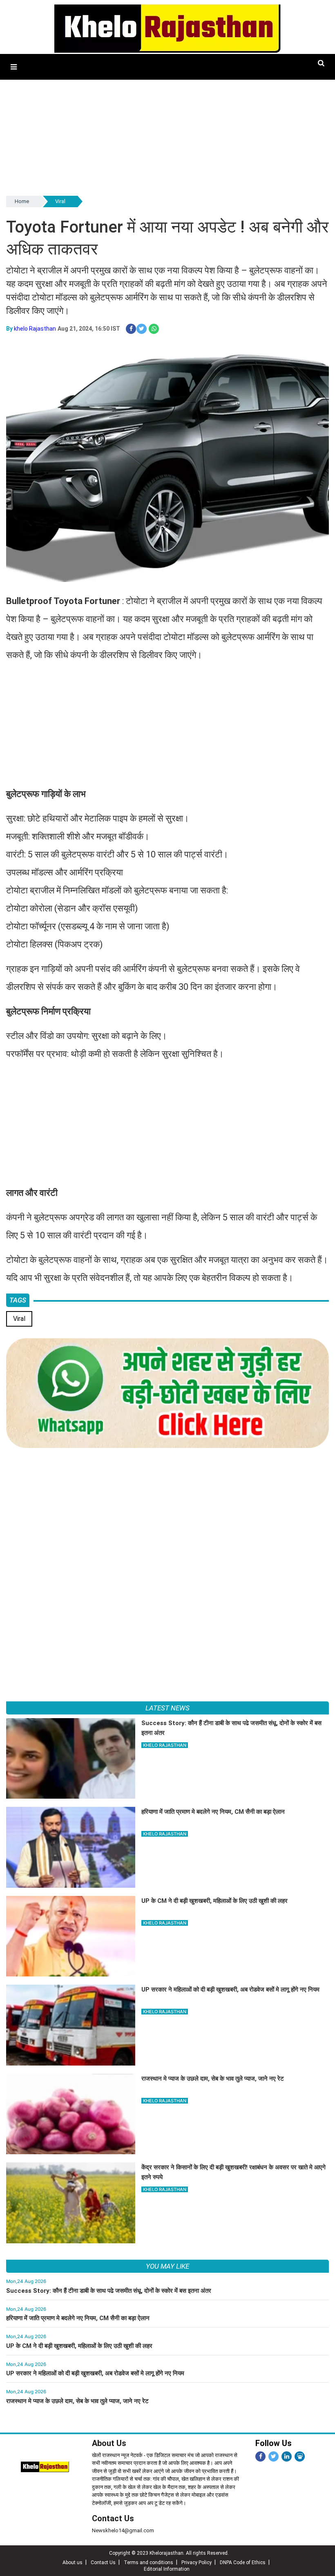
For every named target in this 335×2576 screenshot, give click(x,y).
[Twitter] (274, 2456)
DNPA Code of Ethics (243, 2563)
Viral (60, 201)
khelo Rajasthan (35, 329)
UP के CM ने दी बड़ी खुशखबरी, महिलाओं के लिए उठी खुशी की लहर (79, 2346)
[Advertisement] (167, 137)
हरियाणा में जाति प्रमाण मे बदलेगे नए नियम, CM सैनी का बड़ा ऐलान (78, 2318)
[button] (14, 67)
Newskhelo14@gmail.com (123, 2530)
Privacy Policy (197, 2563)
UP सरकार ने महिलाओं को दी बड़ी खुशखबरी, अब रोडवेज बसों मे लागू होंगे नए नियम (95, 2373)
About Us (109, 2443)
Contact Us (113, 2518)
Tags (18, 1300)
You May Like (167, 2266)
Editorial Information (167, 2569)
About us (73, 2563)
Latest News (167, 1708)
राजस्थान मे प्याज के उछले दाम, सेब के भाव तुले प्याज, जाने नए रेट (77, 2401)
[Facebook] (260, 2456)
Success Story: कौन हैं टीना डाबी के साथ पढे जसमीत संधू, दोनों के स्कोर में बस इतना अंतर (109, 2291)
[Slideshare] (300, 2456)
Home (22, 201)
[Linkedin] (287, 2456)
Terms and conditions (149, 2563)
